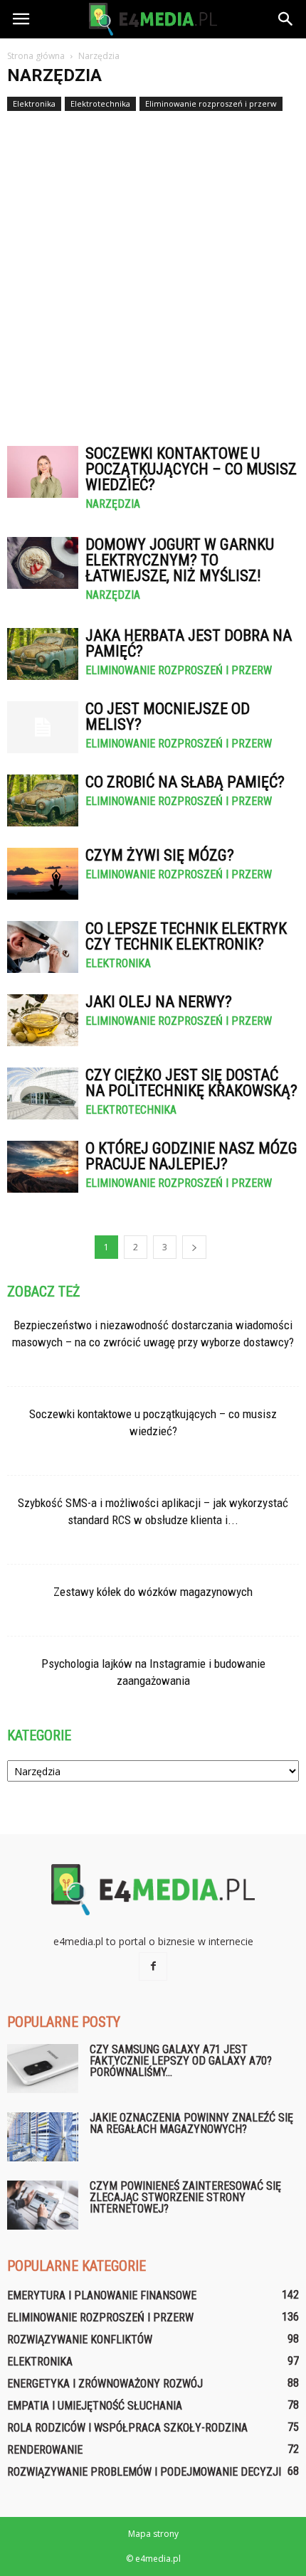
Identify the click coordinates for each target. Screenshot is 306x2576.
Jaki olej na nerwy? (159, 1002)
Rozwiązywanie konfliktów (80, 2340)
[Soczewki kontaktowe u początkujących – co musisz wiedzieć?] (43, 472)
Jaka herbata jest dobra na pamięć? (189, 643)
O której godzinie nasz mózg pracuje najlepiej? (191, 1156)
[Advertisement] (153, 272)
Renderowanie (45, 2450)
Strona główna (36, 56)
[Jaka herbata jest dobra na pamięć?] (43, 654)
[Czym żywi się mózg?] (43, 874)
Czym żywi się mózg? (160, 855)
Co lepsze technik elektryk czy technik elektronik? (186, 936)
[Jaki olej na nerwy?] (43, 1020)
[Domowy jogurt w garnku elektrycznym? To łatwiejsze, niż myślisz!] (43, 563)
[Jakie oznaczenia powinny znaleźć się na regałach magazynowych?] (43, 2137)
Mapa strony (153, 2534)
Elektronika (34, 103)
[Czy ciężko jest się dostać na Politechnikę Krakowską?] (43, 1093)
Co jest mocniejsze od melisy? (168, 717)
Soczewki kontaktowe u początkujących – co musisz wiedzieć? (191, 469)
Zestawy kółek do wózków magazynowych (153, 1592)
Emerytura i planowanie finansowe (102, 2295)
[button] (286, 19)
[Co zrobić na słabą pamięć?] (43, 800)
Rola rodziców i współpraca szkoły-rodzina (127, 2428)
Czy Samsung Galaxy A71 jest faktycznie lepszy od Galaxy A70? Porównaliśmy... (181, 2061)
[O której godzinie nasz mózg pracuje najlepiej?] (43, 1167)
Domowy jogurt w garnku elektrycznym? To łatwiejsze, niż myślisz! (180, 560)
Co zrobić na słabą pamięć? (185, 782)
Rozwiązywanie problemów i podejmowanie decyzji (144, 2472)
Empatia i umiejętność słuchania (95, 2406)
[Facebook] (153, 1966)
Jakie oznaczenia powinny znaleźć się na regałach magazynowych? (191, 2123)
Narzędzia (113, 504)
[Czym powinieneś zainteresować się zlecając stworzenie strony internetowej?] (43, 2205)
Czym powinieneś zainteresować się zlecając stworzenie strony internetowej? (185, 2197)
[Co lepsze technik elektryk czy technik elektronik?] (43, 947)
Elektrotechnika (100, 103)
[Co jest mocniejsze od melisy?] (43, 727)
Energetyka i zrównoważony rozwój (105, 2384)
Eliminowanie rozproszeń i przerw (211, 103)
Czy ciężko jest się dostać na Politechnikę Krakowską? (191, 1083)
